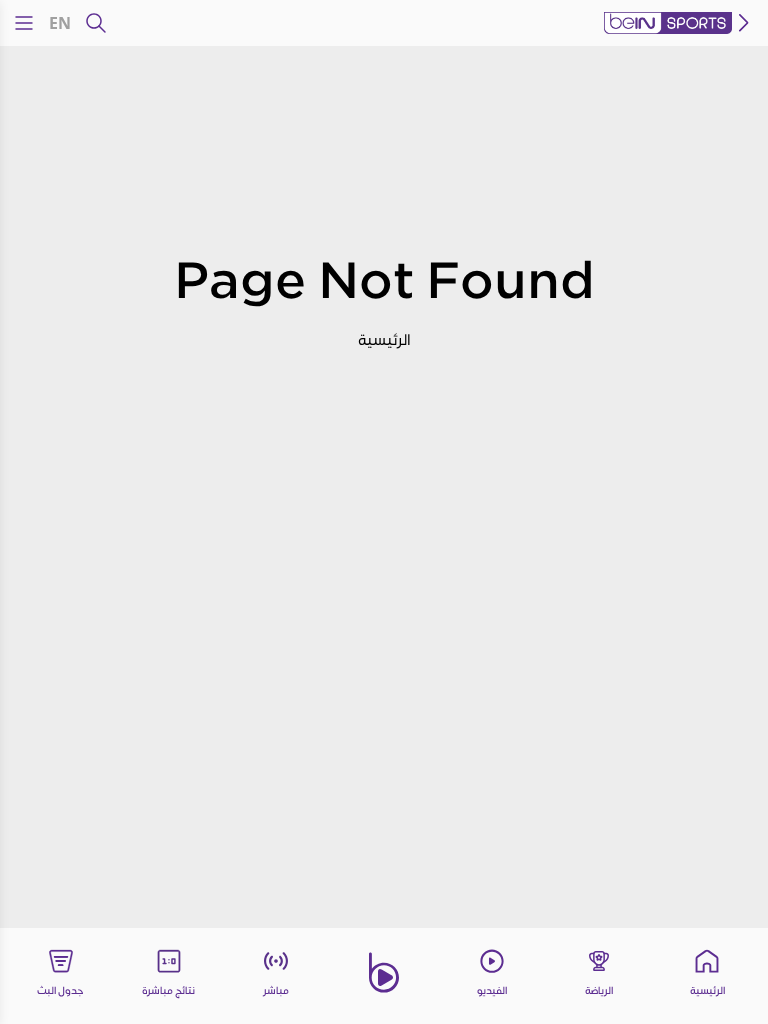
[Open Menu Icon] (24, 23)
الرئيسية (384, 339)
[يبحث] (96, 23)
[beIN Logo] (668, 23)
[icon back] (744, 23)
